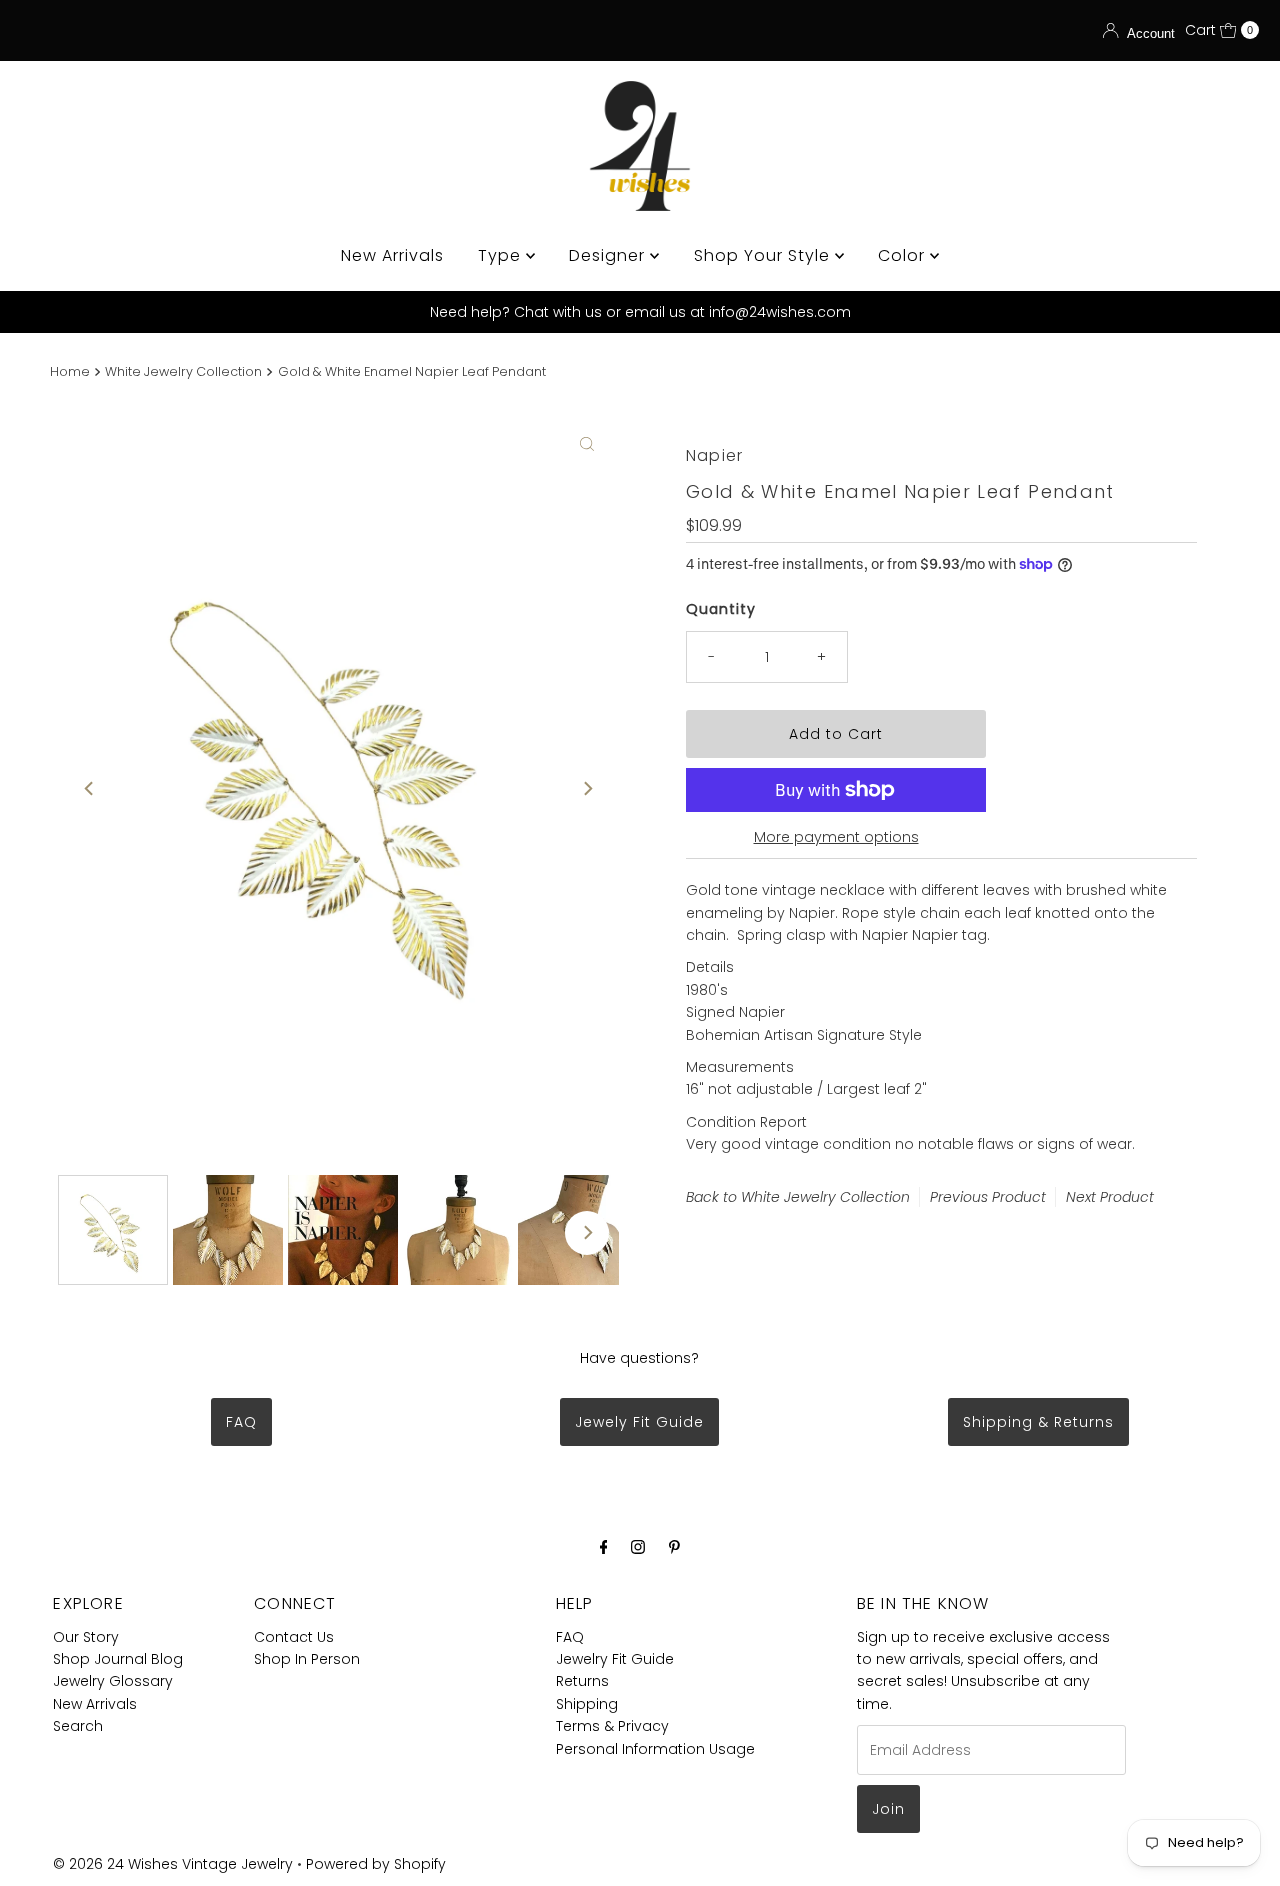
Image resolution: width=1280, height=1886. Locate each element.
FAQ (241, 1422)
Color (904, 255)
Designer (609, 255)
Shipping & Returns (1038, 1422)
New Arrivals (392, 255)
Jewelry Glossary (113, 1681)
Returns (582, 1681)
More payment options (836, 837)
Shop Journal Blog (118, 1659)
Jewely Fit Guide (639, 1422)
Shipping (587, 1704)
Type (502, 255)
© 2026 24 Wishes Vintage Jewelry (175, 1864)
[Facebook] (604, 1547)
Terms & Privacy (612, 1726)
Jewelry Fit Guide (615, 1659)
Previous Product (988, 1197)
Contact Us (294, 1637)
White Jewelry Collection (183, 371)
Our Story (86, 1637)
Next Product (1110, 1197)
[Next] (587, 788)
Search (78, 1726)
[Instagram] (638, 1547)
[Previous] (90, 788)
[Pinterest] (674, 1547)
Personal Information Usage (655, 1749)
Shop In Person (307, 1659)
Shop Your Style (764, 255)
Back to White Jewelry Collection (798, 1197)
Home (70, 371)
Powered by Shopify (376, 1864)
